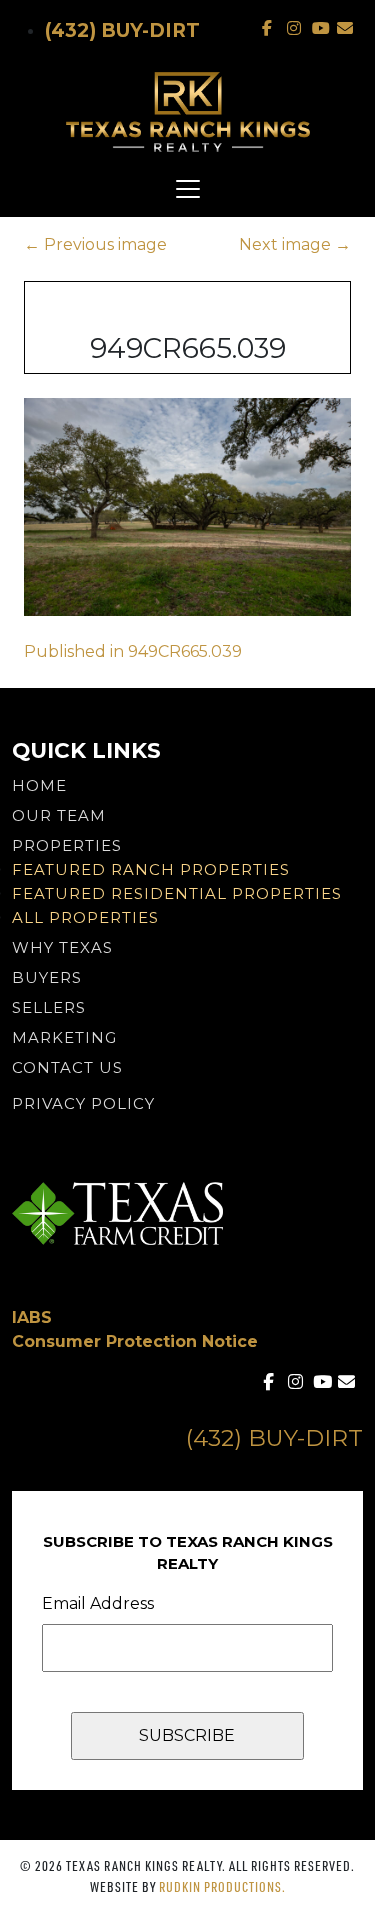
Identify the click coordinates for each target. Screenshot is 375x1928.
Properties (67, 845)
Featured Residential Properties (177, 893)
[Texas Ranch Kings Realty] (187, 112)
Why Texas (62, 947)
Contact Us (67, 1067)
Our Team (59, 815)
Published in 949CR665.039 (133, 651)
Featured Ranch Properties (151, 869)
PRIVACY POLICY (83, 1103)
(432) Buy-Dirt (122, 30)
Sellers (49, 1007)
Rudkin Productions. (222, 1886)
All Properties (85, 917)
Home (39, 785)
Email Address (98, 1603)
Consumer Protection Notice (135, 1341)
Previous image (95, 244)
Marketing (64, 1037)
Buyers (47, 977)
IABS (32, 1317)
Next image (295, 244)
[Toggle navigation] (187, 189)
